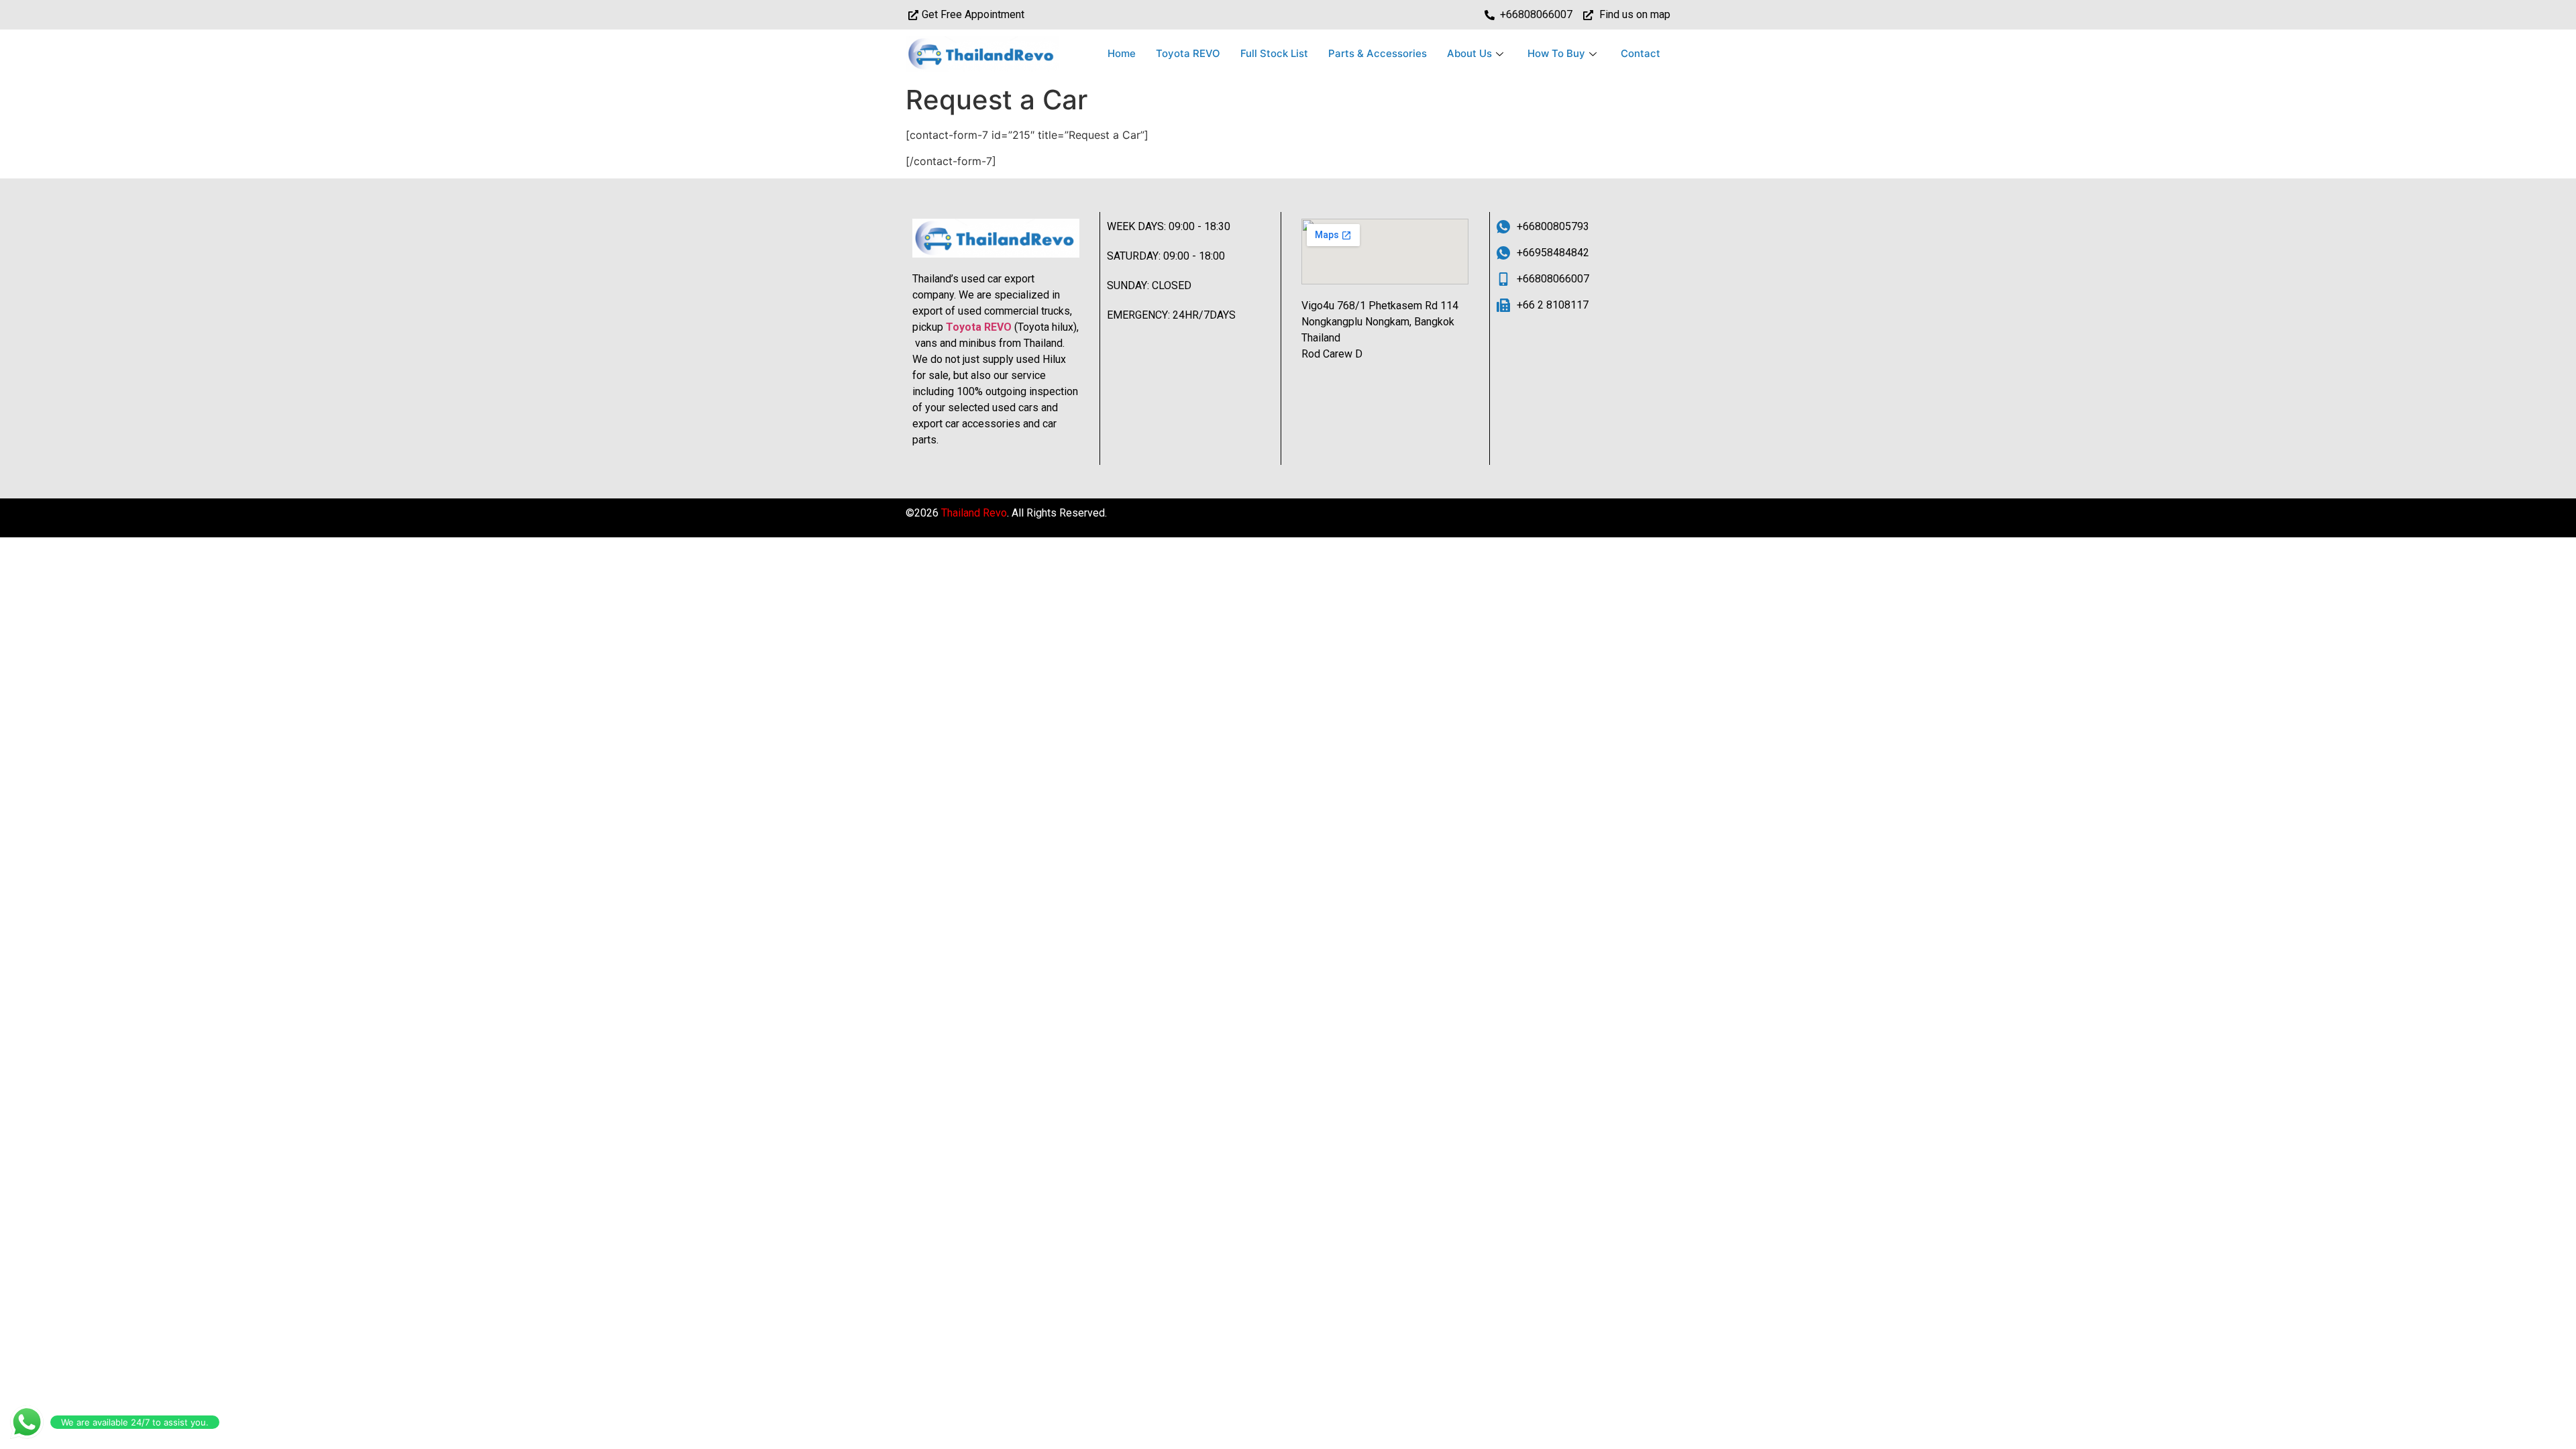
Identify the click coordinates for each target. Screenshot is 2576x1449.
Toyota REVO (1188, 53)
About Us (1469, 53)
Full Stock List (1274, 53)
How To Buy (1556, 53)
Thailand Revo (974, 513)
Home (1122, 53)
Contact (1641, 53)
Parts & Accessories (1378, 53)
